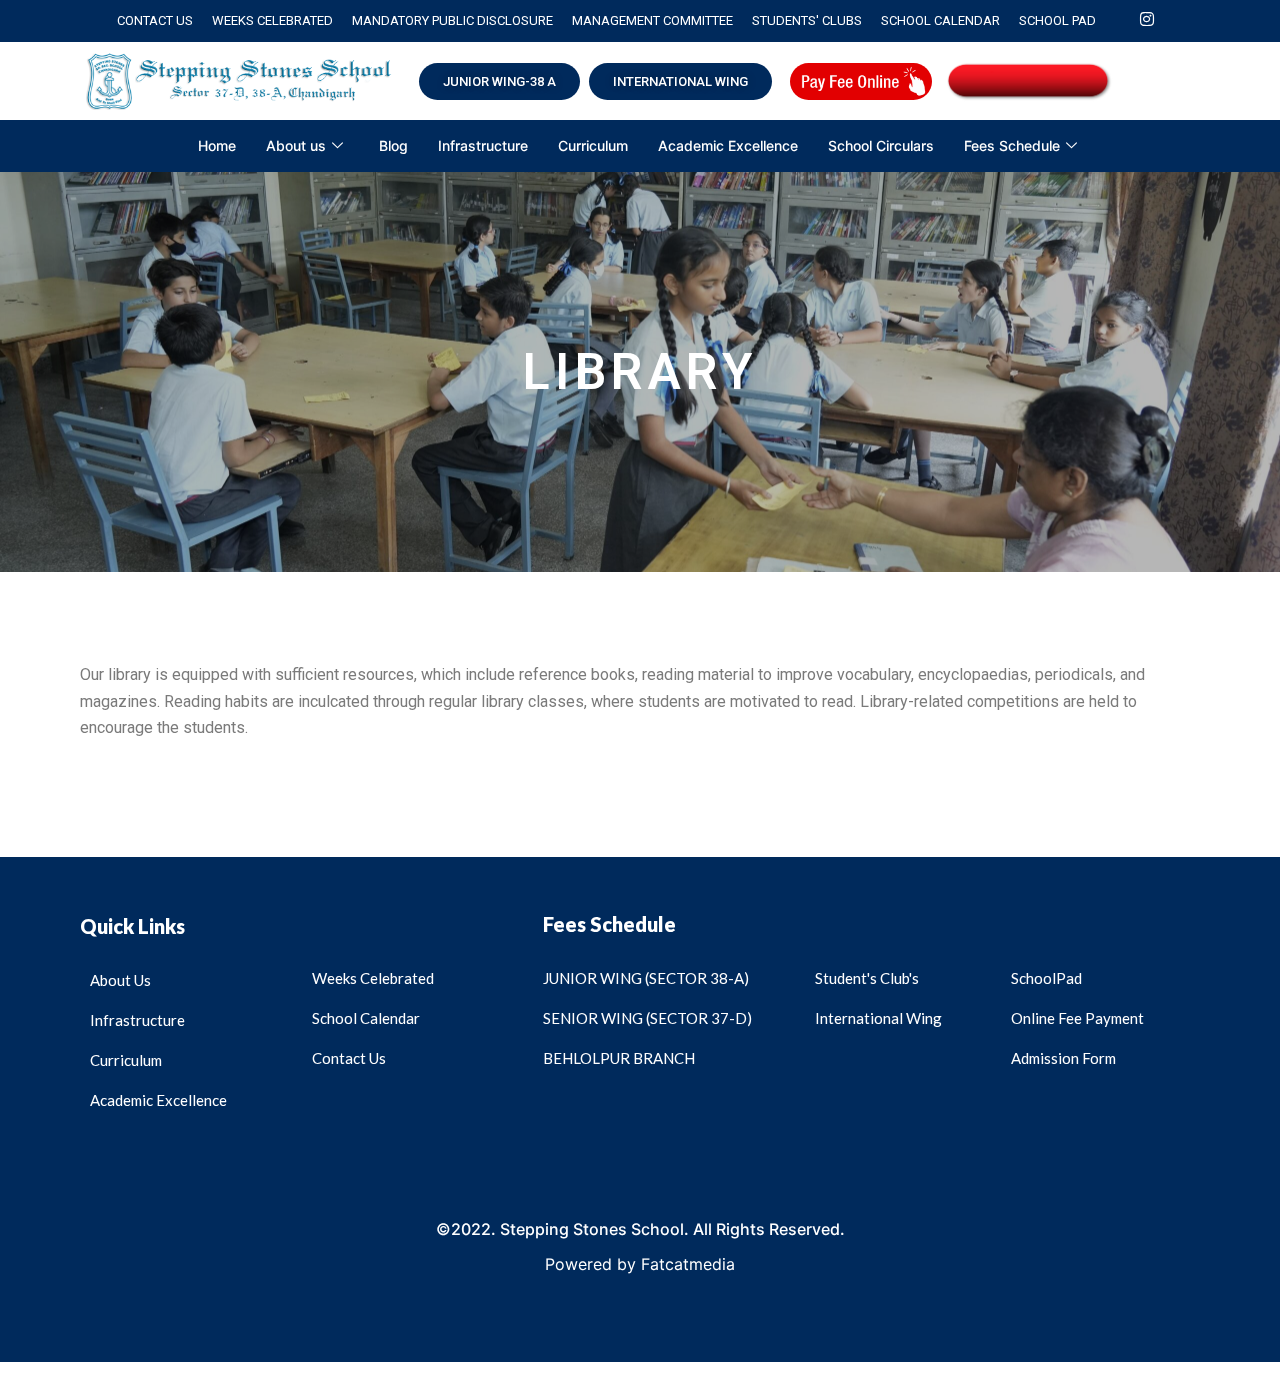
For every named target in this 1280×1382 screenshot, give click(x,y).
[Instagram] (1147, 21)
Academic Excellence (728, 145)
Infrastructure (483, 145)
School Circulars (881, 145)
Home (217, 145)
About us (296, 145)
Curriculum (593, 145)
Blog (393, 145)
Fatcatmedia (688, 1264)
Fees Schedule (1012, 145)
